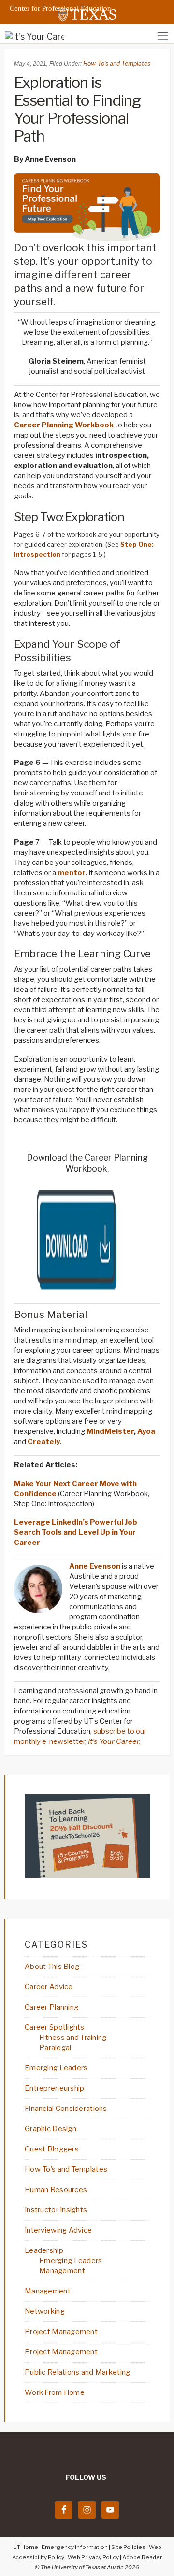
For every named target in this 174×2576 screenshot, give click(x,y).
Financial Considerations (66, 2109)
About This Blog (52, 1967)
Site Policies (128, 2547)
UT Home (26, 2547)
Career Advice (49, 1987)
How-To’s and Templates (117, 64)
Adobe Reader (142, 2557)
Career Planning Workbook (64, 425)
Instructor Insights (56, 2210)
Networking (45, 2311)
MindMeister (110, 1431)
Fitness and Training (73, 2038)
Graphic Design (51, 2129)
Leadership (44, 2250)
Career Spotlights (55, 2027)
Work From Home (55, 2392)
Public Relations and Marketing (77, 2372)
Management (62, 2271)
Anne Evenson (95, 1566)
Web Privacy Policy (93, 2557)
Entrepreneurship (54, 2088)
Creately (44, 1442)
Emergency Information (75, 2547)
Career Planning (51, 2007)
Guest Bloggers (52, 2149)
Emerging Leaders (56, 2068)
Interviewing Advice (58, 2230)
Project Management (61, 2332)
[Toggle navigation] (163, 35)
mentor (72, 873)
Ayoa (146, 1431)
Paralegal (55, 2048)
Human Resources (56, 2190)
